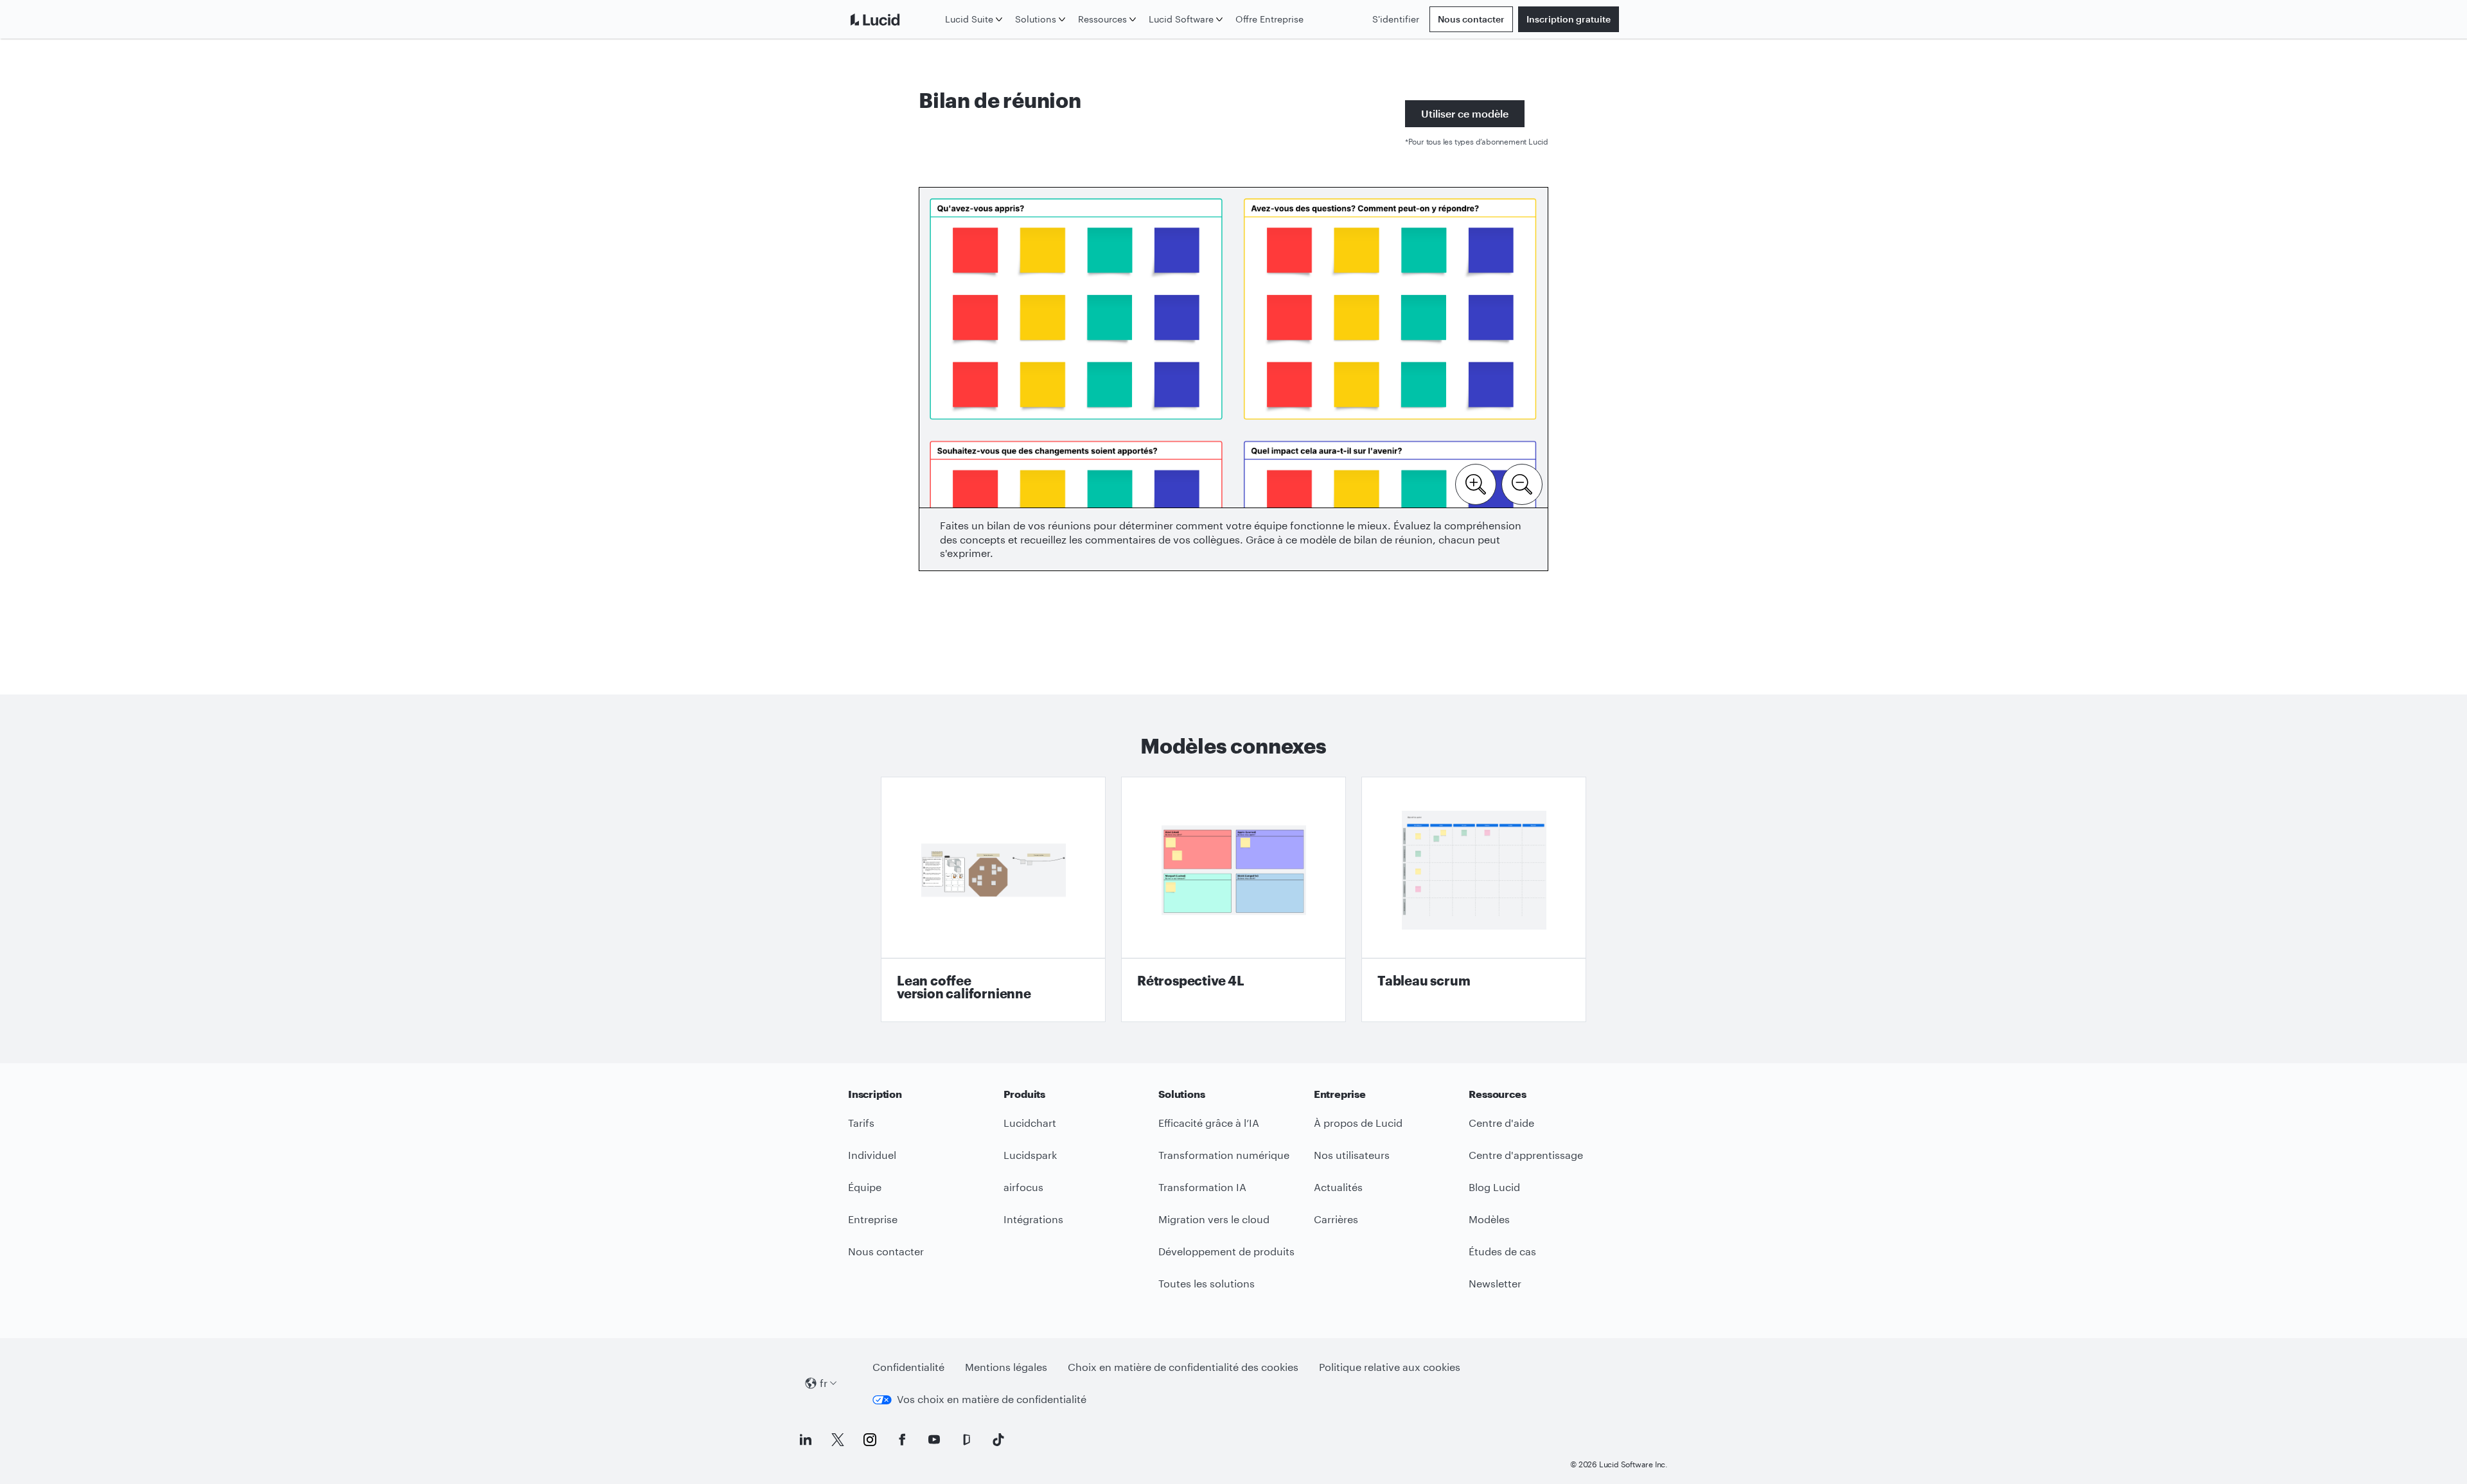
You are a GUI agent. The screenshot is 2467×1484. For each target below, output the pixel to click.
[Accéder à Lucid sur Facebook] (902, 1440)
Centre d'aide (1501, 1123)
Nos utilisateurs (1352, 1155)
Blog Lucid (1494, 1187)
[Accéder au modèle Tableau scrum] (1474, 899)
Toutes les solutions (1207, 1283)
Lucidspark (1030, 1155)
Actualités (1338, 1187)
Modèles (1489, 1219)
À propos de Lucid (1358, 1123)
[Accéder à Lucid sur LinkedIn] (806, 1440)
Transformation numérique (1224, 1155)
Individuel (872, 1155)
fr (824, 1383)
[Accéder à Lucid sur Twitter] (838, 1440)
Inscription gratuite (1569, 19)
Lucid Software (1181, 19)
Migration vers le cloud (1214, 1219)
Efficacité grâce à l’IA (1209, 1123)
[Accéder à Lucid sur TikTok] (998, 1440)
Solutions (1036, 19)
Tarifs (861, 1123)
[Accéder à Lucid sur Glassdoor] (966, 1440)
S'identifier (1396, 19)
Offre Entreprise (1269, 19)
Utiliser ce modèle (1465, 113)
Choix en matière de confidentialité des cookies (1183, 1367)
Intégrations (1033, 1219)
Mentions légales (1006, 1367)
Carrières (1336, 1219)
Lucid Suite (969, 19)
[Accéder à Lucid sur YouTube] (934, 1440)
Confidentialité (908, 1367)
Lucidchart (1030, 1123)
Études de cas (1502, 1251)
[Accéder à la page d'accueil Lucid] (894, 19)
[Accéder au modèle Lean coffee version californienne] (993, 899)
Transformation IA (1202, 1187)
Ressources (1102, 19)
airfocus (1023, 1187)
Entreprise (873, 1219)
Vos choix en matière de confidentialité (992, 1399)
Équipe (865, 1187)
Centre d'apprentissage (1526, 1155)
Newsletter (1495, 1283)
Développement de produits (1226, 1251)
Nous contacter (1471, 19)
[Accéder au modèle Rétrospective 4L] (1233, 899)
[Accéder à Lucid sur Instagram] (870, 1440)
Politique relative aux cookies (1390, 1367)
